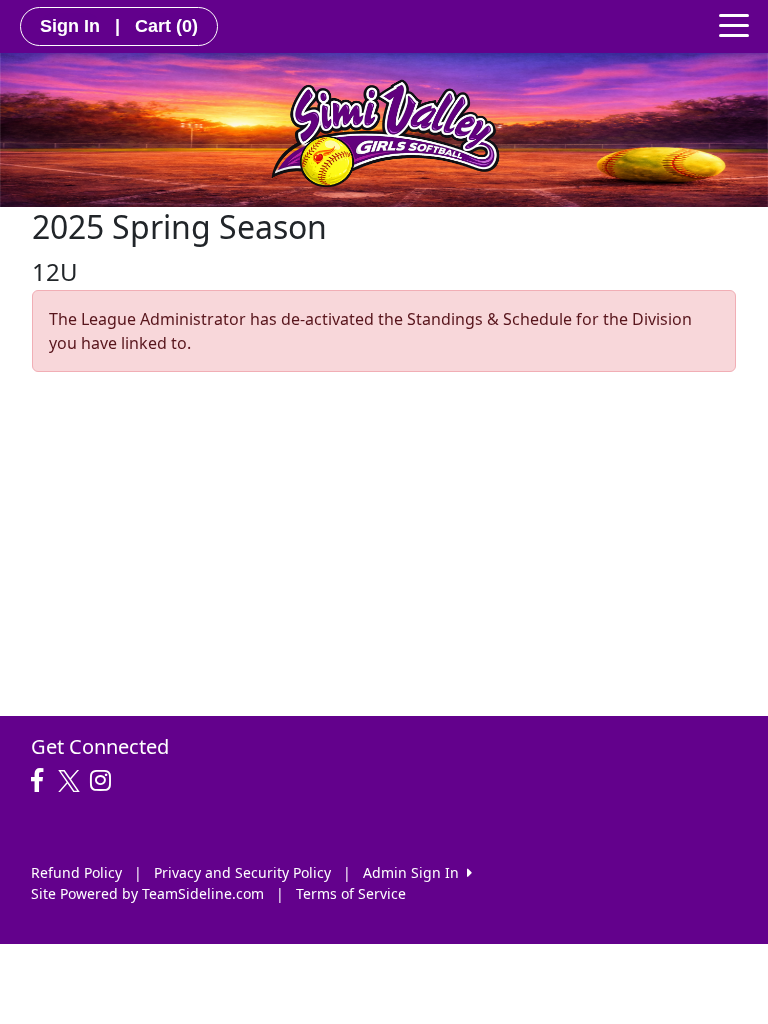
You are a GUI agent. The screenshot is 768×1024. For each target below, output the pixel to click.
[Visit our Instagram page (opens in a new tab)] (105, 781)
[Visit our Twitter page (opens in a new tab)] (71, 781)
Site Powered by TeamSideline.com (147, 893)
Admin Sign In (415, 872)
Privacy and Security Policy (242, 872)
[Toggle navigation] (734, 24)
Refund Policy (76, 872)
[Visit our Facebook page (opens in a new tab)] (42, 781)
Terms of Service (351, 893)
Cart (166, 26)
